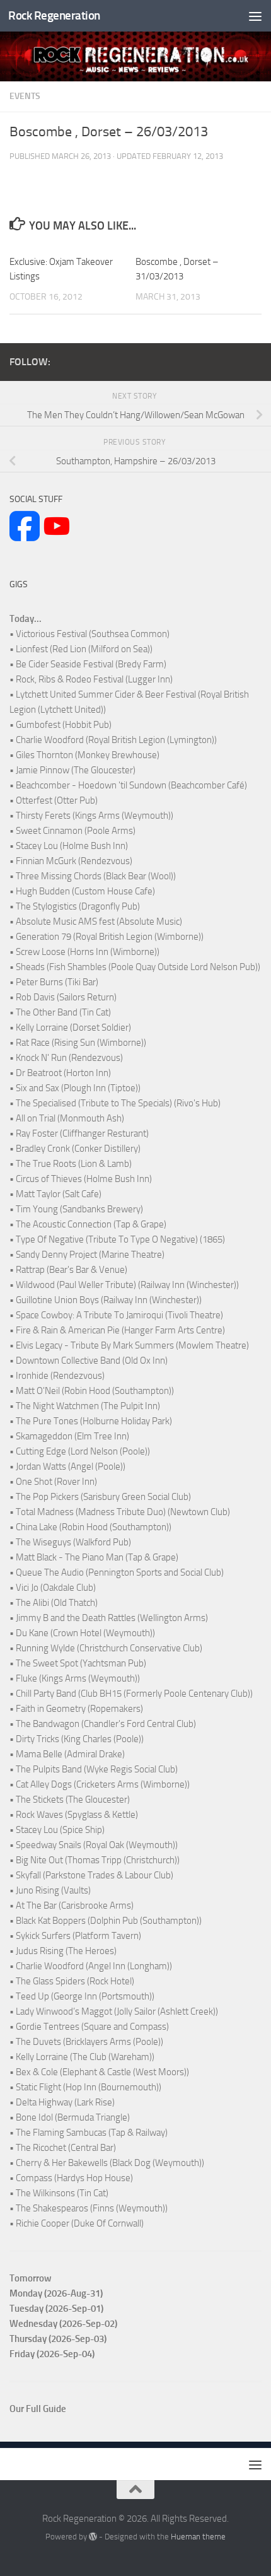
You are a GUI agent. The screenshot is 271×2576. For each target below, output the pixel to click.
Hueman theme (198, 2537)
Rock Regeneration (54, 15)
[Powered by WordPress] (93, 2537)
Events (25, 96)
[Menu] (255, 16)
